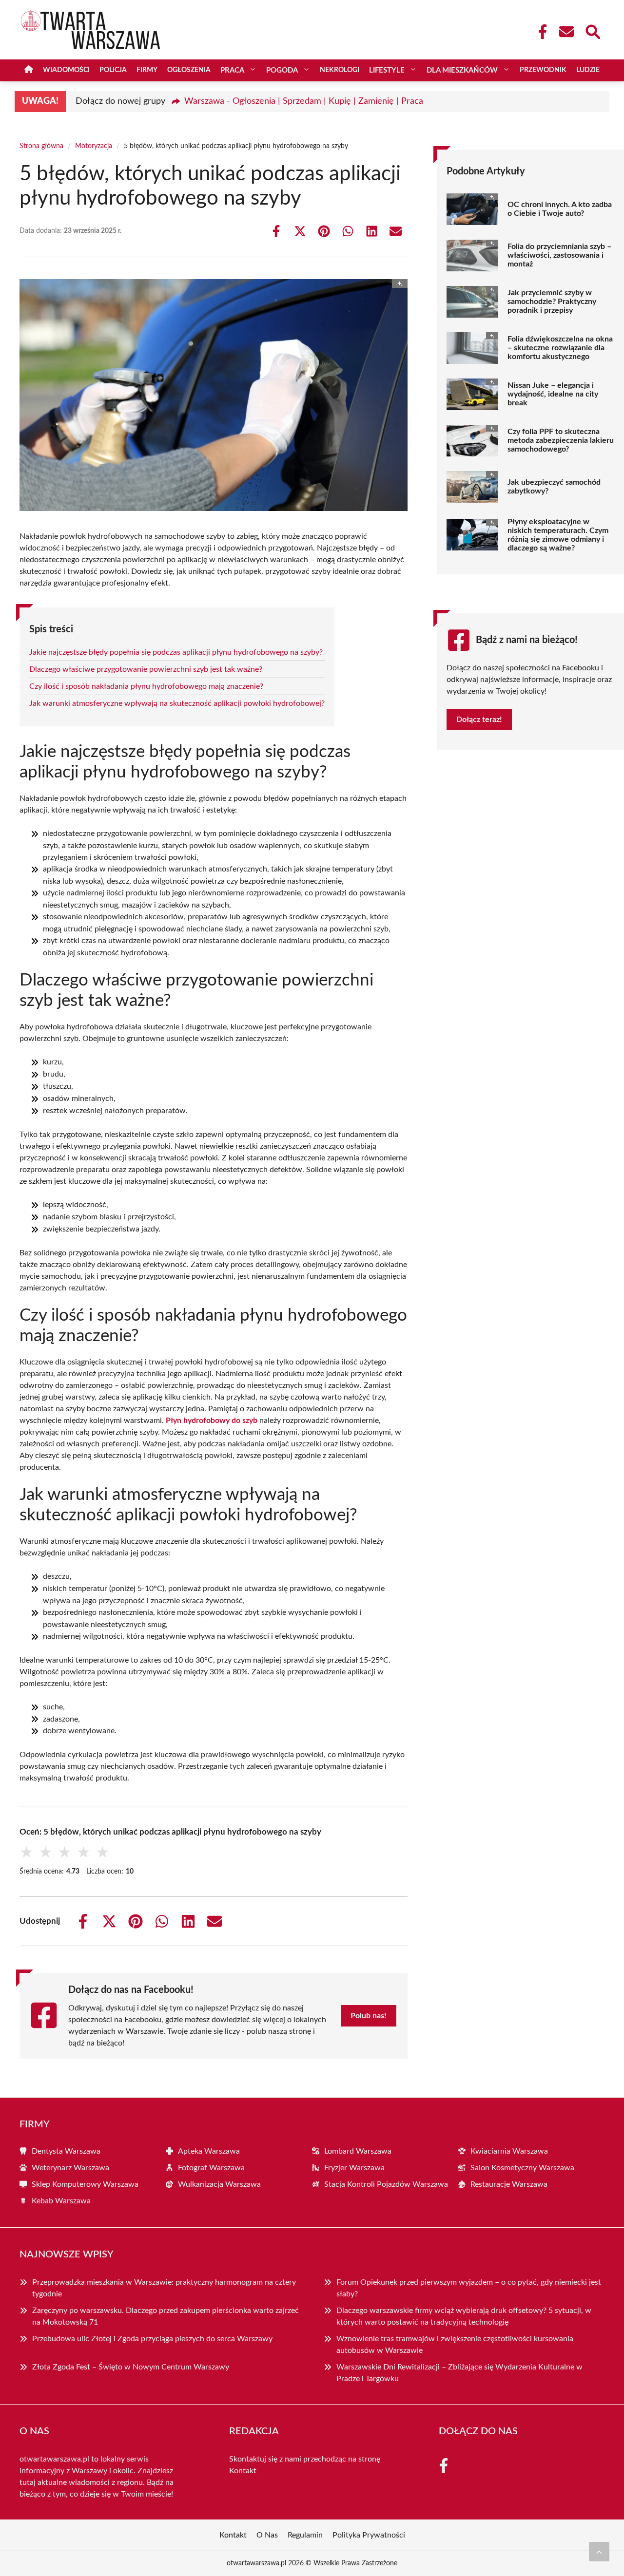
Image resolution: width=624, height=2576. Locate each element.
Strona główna (41, 146)
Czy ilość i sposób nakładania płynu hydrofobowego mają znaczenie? (146, 686)
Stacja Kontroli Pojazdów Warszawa (386, 2184)
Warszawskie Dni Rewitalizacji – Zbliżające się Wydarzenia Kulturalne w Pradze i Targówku (459, 2373)
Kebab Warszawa (61, 2201)
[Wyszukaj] (592, 31)
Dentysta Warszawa (66, 2151)
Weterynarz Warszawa (70, 2168)
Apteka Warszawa (209, 2151)
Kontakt (243, 2471)
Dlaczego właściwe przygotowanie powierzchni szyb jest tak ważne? (146, 669)
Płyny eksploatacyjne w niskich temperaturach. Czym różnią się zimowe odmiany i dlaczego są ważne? (558, 535)
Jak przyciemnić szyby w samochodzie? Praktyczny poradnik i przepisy (552, 302)
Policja (113, 70)
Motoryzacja (94, 146)
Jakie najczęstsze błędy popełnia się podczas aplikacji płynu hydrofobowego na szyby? (176, 652)
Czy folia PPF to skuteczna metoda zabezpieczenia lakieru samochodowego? (561, 440)
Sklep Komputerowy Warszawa (85, 2184)
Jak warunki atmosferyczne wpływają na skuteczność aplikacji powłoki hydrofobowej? (177, 703)
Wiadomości (66, 70)
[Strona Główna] (29, 70)
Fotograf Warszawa (211, 2168)
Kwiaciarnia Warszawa (509, 2151)
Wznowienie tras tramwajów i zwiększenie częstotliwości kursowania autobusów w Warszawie (455, 2345)
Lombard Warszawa (358, 2151)
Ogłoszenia (189, 70)
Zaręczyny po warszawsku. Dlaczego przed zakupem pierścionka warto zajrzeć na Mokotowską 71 (166, 2316)
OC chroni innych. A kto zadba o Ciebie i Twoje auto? (560, 209)
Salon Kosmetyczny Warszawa (522, 2168)
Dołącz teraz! (479, 720)
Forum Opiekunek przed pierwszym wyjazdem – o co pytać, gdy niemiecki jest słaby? (469, 2288)
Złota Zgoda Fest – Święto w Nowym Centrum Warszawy (131, 2367)
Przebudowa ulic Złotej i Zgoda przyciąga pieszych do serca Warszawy (152, 2339)
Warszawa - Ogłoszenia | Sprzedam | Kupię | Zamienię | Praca (304, 101)
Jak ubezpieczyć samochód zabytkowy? (554, 487)
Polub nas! (369, 2016)
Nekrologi (340, 70)
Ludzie (588, 70)
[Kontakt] (566, 32)
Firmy (147, 70)
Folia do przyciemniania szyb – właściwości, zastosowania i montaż (559, 255)
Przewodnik (543, 70)
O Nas (267, 2535)
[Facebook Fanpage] (540, 32)
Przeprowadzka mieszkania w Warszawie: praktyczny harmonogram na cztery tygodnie (164, 2288)
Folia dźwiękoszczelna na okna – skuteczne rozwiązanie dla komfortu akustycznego (560, 348)
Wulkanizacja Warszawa (219, 2184)
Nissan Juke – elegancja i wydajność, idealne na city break (553, 394)
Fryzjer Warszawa (354, 2168)
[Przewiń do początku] (599, 2552)
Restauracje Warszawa (509, 2184)
